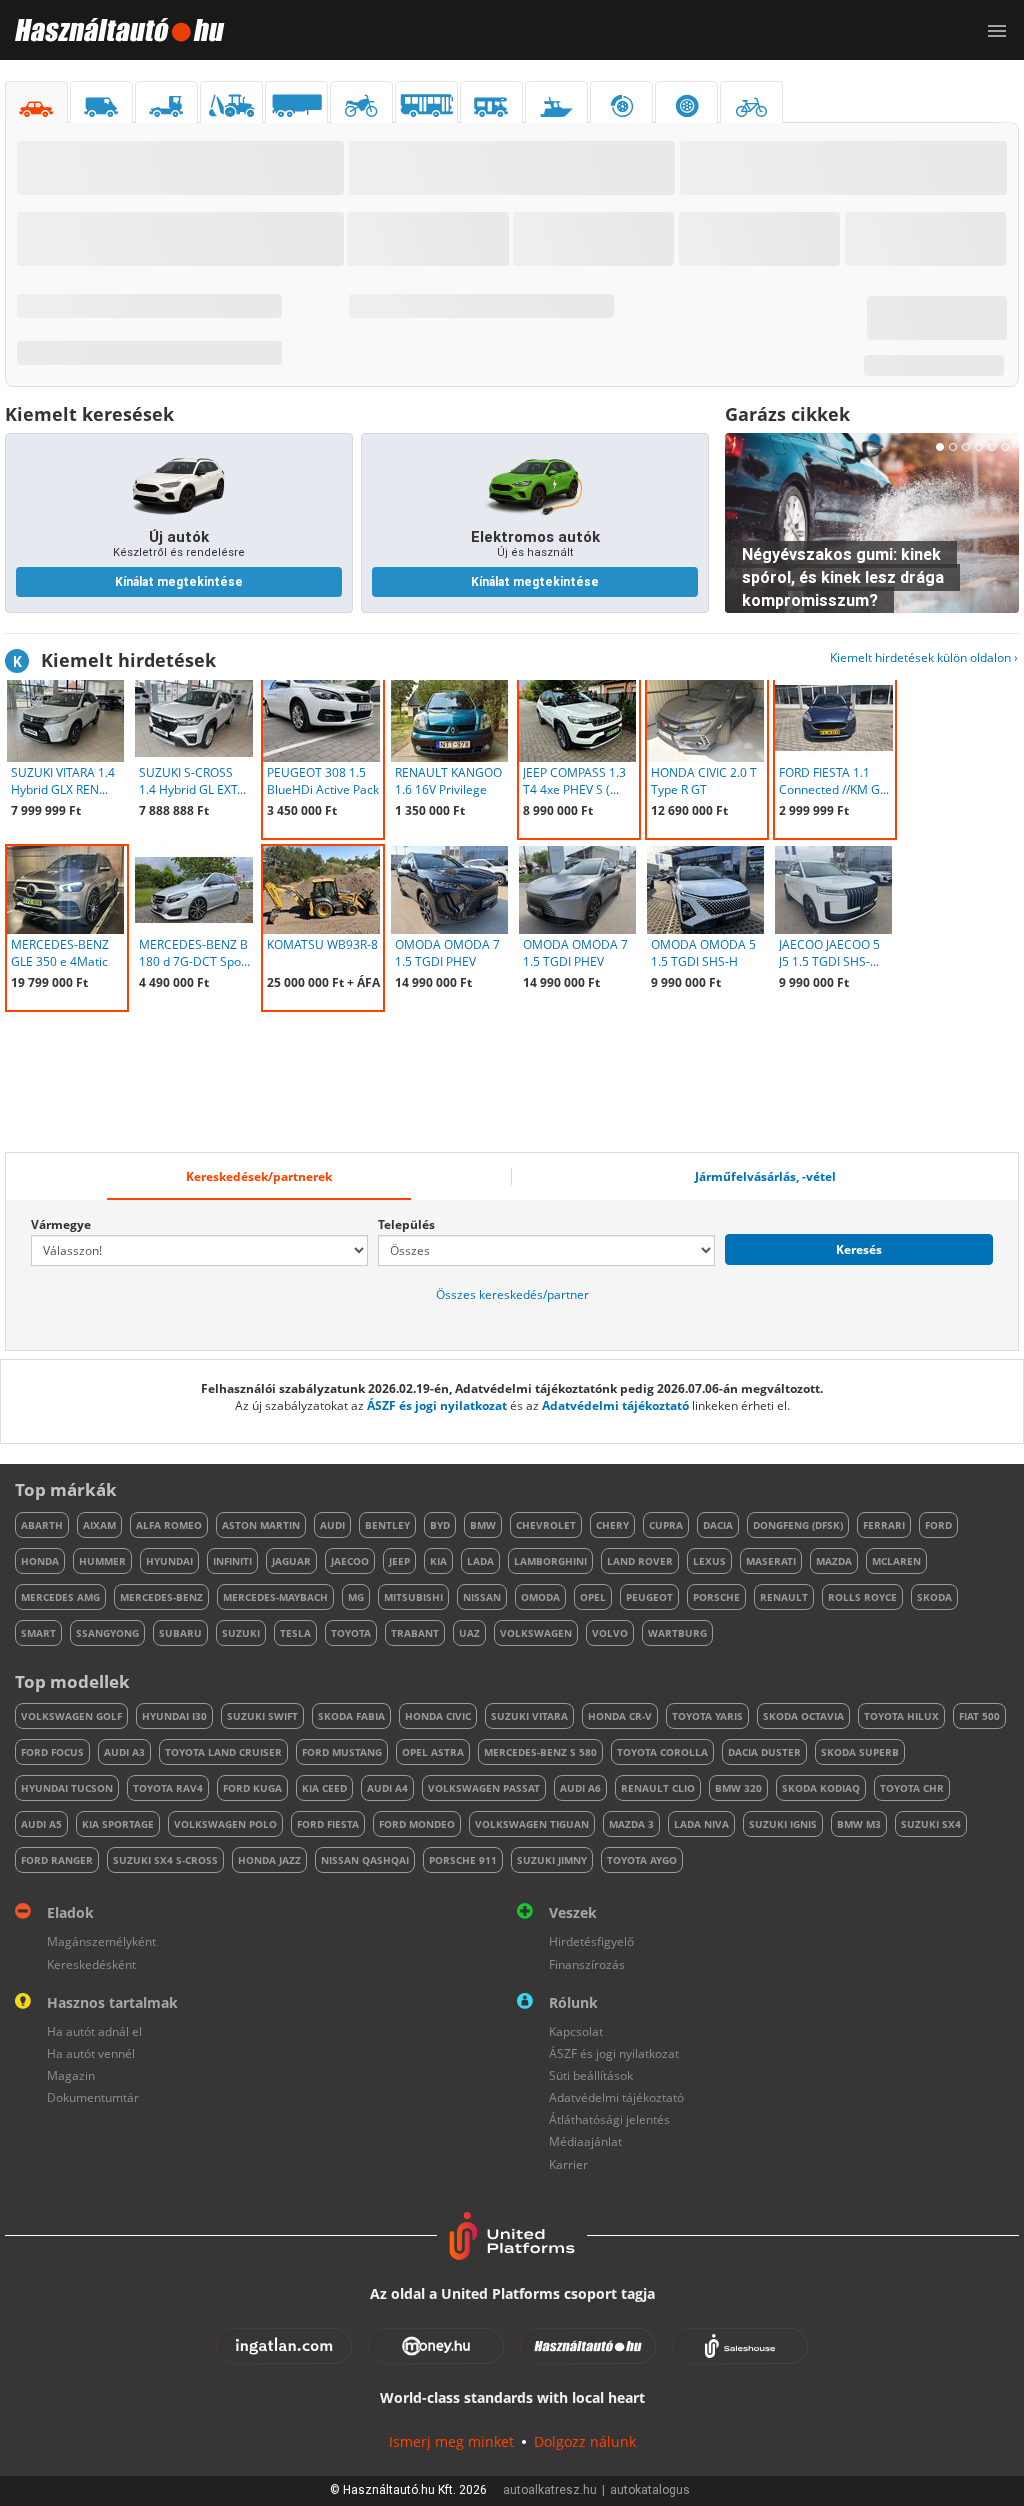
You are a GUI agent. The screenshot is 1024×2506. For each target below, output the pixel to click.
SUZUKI (241, 1633)
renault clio (658, 1788)
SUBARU (180, 1633)
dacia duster (764, 1752)
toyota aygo (642, 1860)
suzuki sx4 (931, 1824)
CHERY (612, 1525)
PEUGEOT (649, 1597)
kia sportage (118, 1824)
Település (406, 1224)
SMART (38, 1633)
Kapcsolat (576, 2031)
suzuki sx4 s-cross (165, 1860)
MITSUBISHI (413, 1597)
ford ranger (57, 1860)
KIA (438, 1561)
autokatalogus (650, 2490)
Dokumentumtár (93, 2097)
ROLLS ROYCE (862, 1597)
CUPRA (666, 1525)
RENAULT (784, 1597)
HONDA (40, 1561)
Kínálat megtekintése (179, 582)
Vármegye (61, 1224)
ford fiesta (328, 1824)
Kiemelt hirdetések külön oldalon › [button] (924, 657)
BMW (483, 1525)
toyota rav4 (168, 1788)
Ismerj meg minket (451, 2441)
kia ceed (324, 1788)
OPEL (593, 1597)
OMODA (540, 1597)
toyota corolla (662, 1752)
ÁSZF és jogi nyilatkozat (437, 1405)
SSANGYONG (107, 1633)
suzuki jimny (552, 1860)
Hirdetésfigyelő (591, 1941)
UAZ (469, 1633)
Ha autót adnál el (94, 2031)
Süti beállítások (591, 2075)
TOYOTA (351, 1633)
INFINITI (232, 1561)
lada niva (701, 1824)
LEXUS (709, 1561)
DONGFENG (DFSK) (798, 1525)
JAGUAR (291, 1561)
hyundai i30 (174, 1716)
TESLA (295, 1633)
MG (356, 1597)
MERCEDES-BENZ (161, 1597)
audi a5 (41, 1824)
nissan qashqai (365, 1860)
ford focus (52, 1752)
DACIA (718, 1525)
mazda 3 (631, 1824)
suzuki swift (262, 1716)
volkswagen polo (225, 1824)
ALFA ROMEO (169, 1525)
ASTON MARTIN (261, 1525)
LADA (480, 1561)
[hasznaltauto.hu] (112, 30)
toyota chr (912, 1788)
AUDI (332, 1525)
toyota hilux (901, 1716)
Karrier (568, 2164)
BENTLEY (387, 1525)
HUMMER (102, 1561)
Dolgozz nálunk (585, 2441)
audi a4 (387, 1788)
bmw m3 (859, 1824)
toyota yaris (707, 1716)
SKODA (934, 1597)
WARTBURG (677, 1633)
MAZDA (834, 1561)
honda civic (438, 1716)
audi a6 (580, 1788)
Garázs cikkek (787, 414)
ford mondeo (417, 1824)
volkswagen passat (484, 1788)
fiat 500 (979, 1716)
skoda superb (860, 1752)
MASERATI (771, 1561)
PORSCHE (716, 1597)
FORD (938, 1525)
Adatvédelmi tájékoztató (615, 1405)
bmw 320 (738, 1788)
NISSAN (482, 1597)
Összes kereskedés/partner (512, 1294)
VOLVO (610, 1633)
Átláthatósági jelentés (609, 2119)
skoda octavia (803, 1716)
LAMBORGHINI (550, 1561)
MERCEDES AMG (60, 1597)
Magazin (71, 2075)
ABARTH (42, 1525)
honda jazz (269, 1860)
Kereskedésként (91, 1964)
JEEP (399, 1561)
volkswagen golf (71, 1716)
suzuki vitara (529, 1716)
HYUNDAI (169, 1561)
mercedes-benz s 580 (540, 1752)
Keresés (859, 1249)
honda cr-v (620, 1716)
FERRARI (884, 1525)
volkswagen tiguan (532, 1824)
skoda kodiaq (821, 1788)
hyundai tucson (67, 1788)
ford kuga (252, 1788)
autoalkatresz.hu (550, 2490)
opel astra (433, 1752)
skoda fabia (351, 1716)
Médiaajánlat (585, 2141)
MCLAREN (896, 1561)
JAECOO (350, 1561)
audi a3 (124, 1752)
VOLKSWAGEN (536, 1633)
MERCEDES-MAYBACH (275, 1597)
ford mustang (342, 1752)
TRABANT (415, 1633)
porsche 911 (463, 1860)
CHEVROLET (546, 1525)
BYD (440, 1525)
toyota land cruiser (223, 1752)
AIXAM (99, 1525)
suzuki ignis (783, 1824)
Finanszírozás (587, 1964)
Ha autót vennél (91, 2053)
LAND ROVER (640, 1561)
